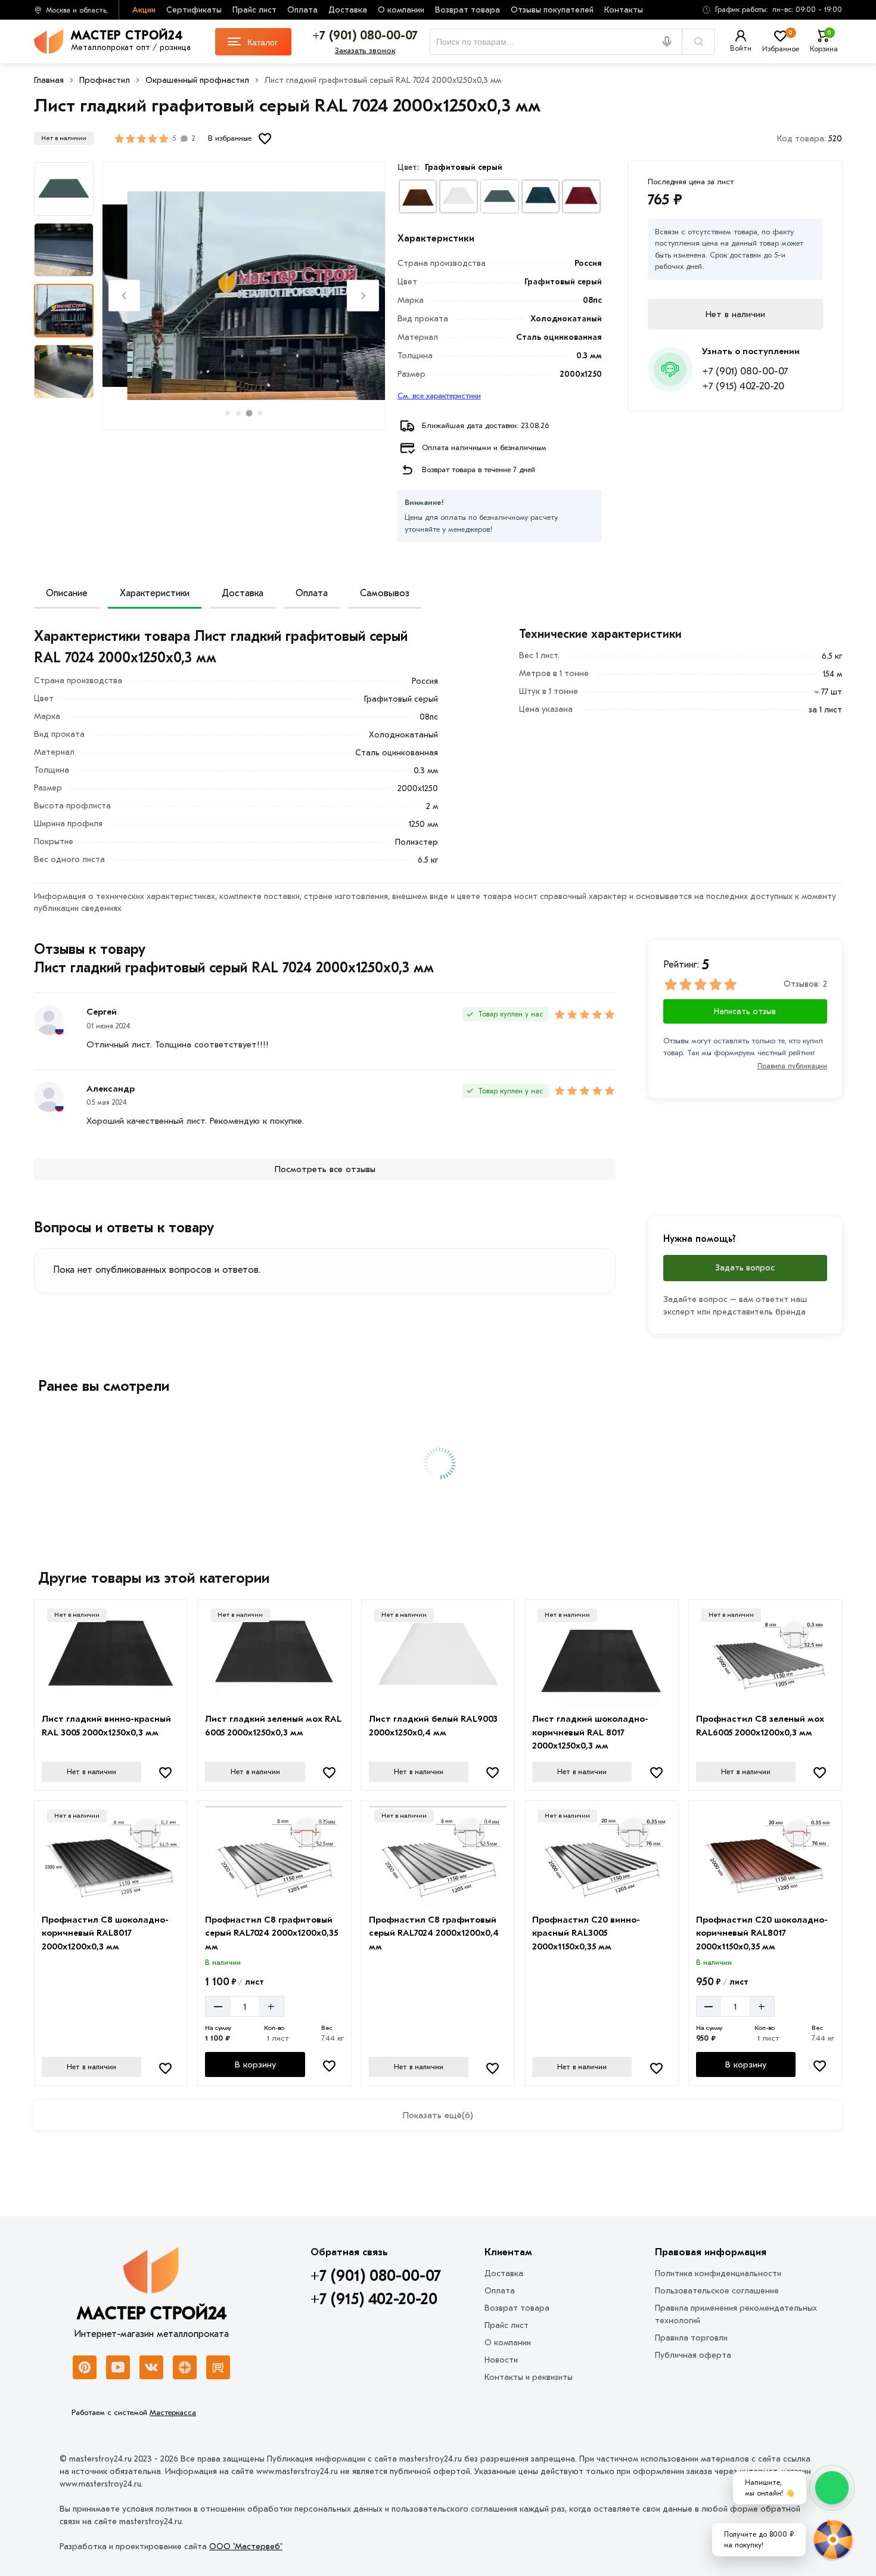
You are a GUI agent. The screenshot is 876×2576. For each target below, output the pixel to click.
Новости (501, 2360)
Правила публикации (792, 1066)
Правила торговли (691, 2338)
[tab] (228, 413)
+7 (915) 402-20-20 (743, 386)
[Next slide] (363, 295)
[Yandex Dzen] (185, 2367)
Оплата (302, 10)
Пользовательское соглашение (717, 2291)
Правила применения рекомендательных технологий (736, 2314)
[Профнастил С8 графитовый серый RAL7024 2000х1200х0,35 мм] (274, 1858)
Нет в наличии (91, 1772)
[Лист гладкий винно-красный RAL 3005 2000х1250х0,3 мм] (111, 1657)
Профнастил (105, 80)
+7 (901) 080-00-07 (745, 371)
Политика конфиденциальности (718, 2273)
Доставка (348, 10)
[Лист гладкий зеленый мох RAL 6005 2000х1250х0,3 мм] (274, 1657)
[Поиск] (698, 42)
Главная (49, 80)
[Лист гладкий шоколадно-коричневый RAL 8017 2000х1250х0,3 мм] (601, 1657)
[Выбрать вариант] (418, 196)
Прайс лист (254, 10)
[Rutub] (218, 2367)
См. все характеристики (439, 396)
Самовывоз (385, 593)
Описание (67, 593)
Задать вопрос (745, 1268)
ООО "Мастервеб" (246, 2546)
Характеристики (155, 593)
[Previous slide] (124, 295)
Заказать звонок (365, 50)
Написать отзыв (745, 1011)
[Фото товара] (244, 296)
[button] (768, 10)
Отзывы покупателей (552, 10)
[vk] (151, 2367)
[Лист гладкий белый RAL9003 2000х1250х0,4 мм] (438, 1657)
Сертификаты (194, 10)
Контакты (624, 10)
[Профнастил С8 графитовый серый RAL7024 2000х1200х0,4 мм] (438, 1858)
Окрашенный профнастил (197, 80)
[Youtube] (118, 2367)
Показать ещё (438, 2115)
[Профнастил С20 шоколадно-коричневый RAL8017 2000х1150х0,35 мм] (765, 1858)
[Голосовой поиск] (671, 42)
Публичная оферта (693, 2355)
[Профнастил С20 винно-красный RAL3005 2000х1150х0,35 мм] (601, 1858)
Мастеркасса (173, 2412)
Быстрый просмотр (112, 1691)
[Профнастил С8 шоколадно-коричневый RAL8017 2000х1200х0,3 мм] (111, 1858)
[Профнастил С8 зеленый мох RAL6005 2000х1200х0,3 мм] (765, 1657)
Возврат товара (467, 10)
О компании (401, 10)
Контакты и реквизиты (529, 2377)
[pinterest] (85, 2367)
